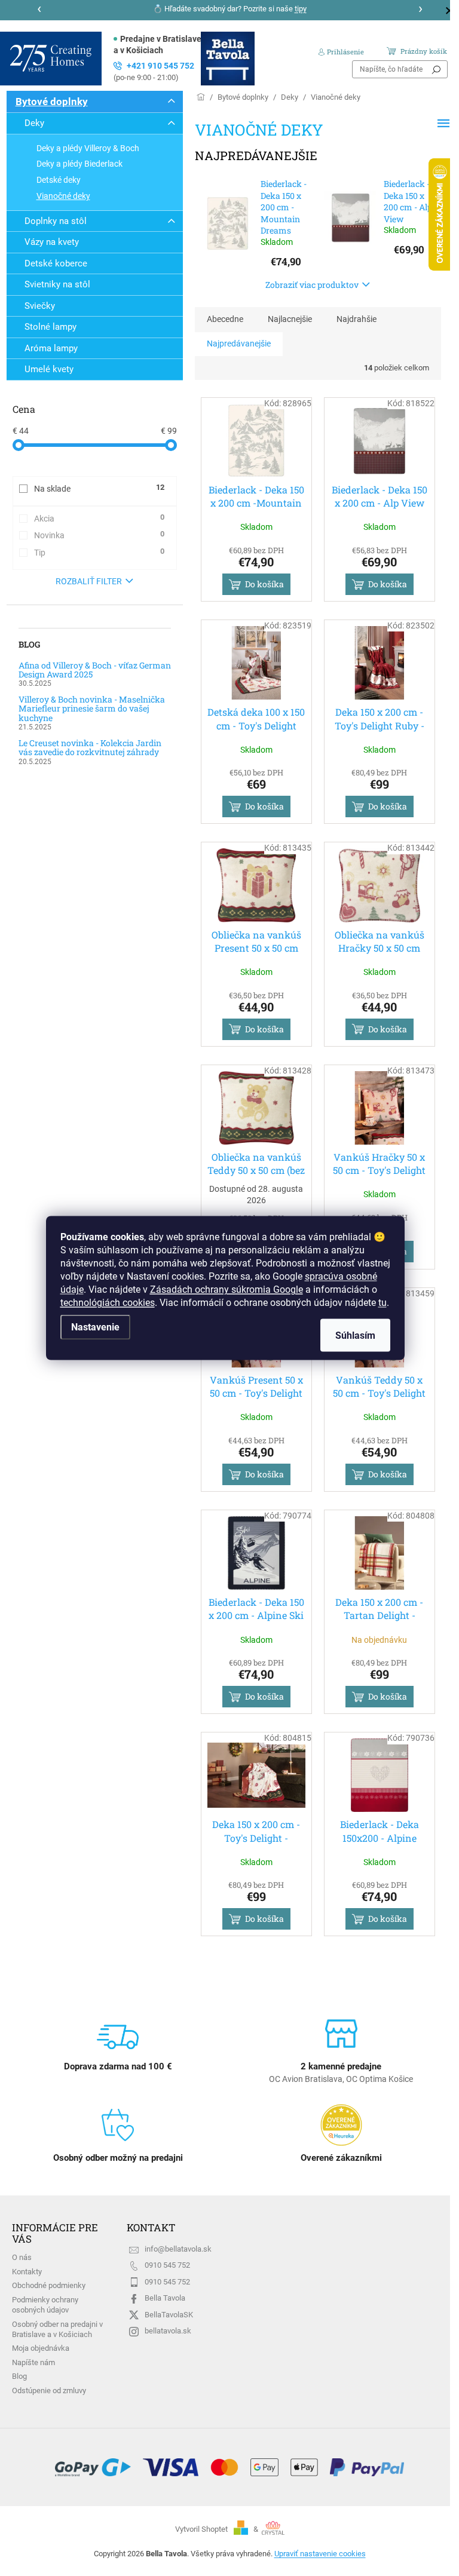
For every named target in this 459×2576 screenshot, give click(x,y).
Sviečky (40, 306)
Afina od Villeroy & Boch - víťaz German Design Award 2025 (95, 670)
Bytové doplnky (52, 102)
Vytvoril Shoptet (201, 2529)
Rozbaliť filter (89, 581)
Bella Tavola (165, 2298)
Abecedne (225, 319)
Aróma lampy (51, 348)
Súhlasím (355, 1335)
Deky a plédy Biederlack (79, 164)
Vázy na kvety (52, 242)
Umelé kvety (49, 369)
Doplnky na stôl (56, 221)
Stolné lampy (51, 327)
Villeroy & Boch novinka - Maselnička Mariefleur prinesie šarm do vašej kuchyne (92, 709)
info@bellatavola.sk (178, 2249)
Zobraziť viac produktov (312, 285)
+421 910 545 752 (154, 71)
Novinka (99, 535)
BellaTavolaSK (169, 2315)
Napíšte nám (33, 2362)
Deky (34, 123)
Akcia (99, 518)
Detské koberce (56, 263)
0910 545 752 (167, 2265)
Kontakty (27, 2272)
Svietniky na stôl (57, 284)
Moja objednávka (41, 2348)
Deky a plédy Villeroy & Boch (88, 148)
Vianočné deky (63, 196)
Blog (19, 2376)
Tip (99, 552)
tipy (301, 9)
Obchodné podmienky (49, 2285)
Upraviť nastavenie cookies (320, 2554)
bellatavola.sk (168, 2331)
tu (382, 1303)
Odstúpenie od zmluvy (49, 2391)
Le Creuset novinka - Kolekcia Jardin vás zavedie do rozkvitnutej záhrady (90, 748)
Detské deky (59, 180)
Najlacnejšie (290, 319)
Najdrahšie (357, 319)
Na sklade (99, 488)
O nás (22, 2257)
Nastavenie (95, 1327)
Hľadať (436, 69)
